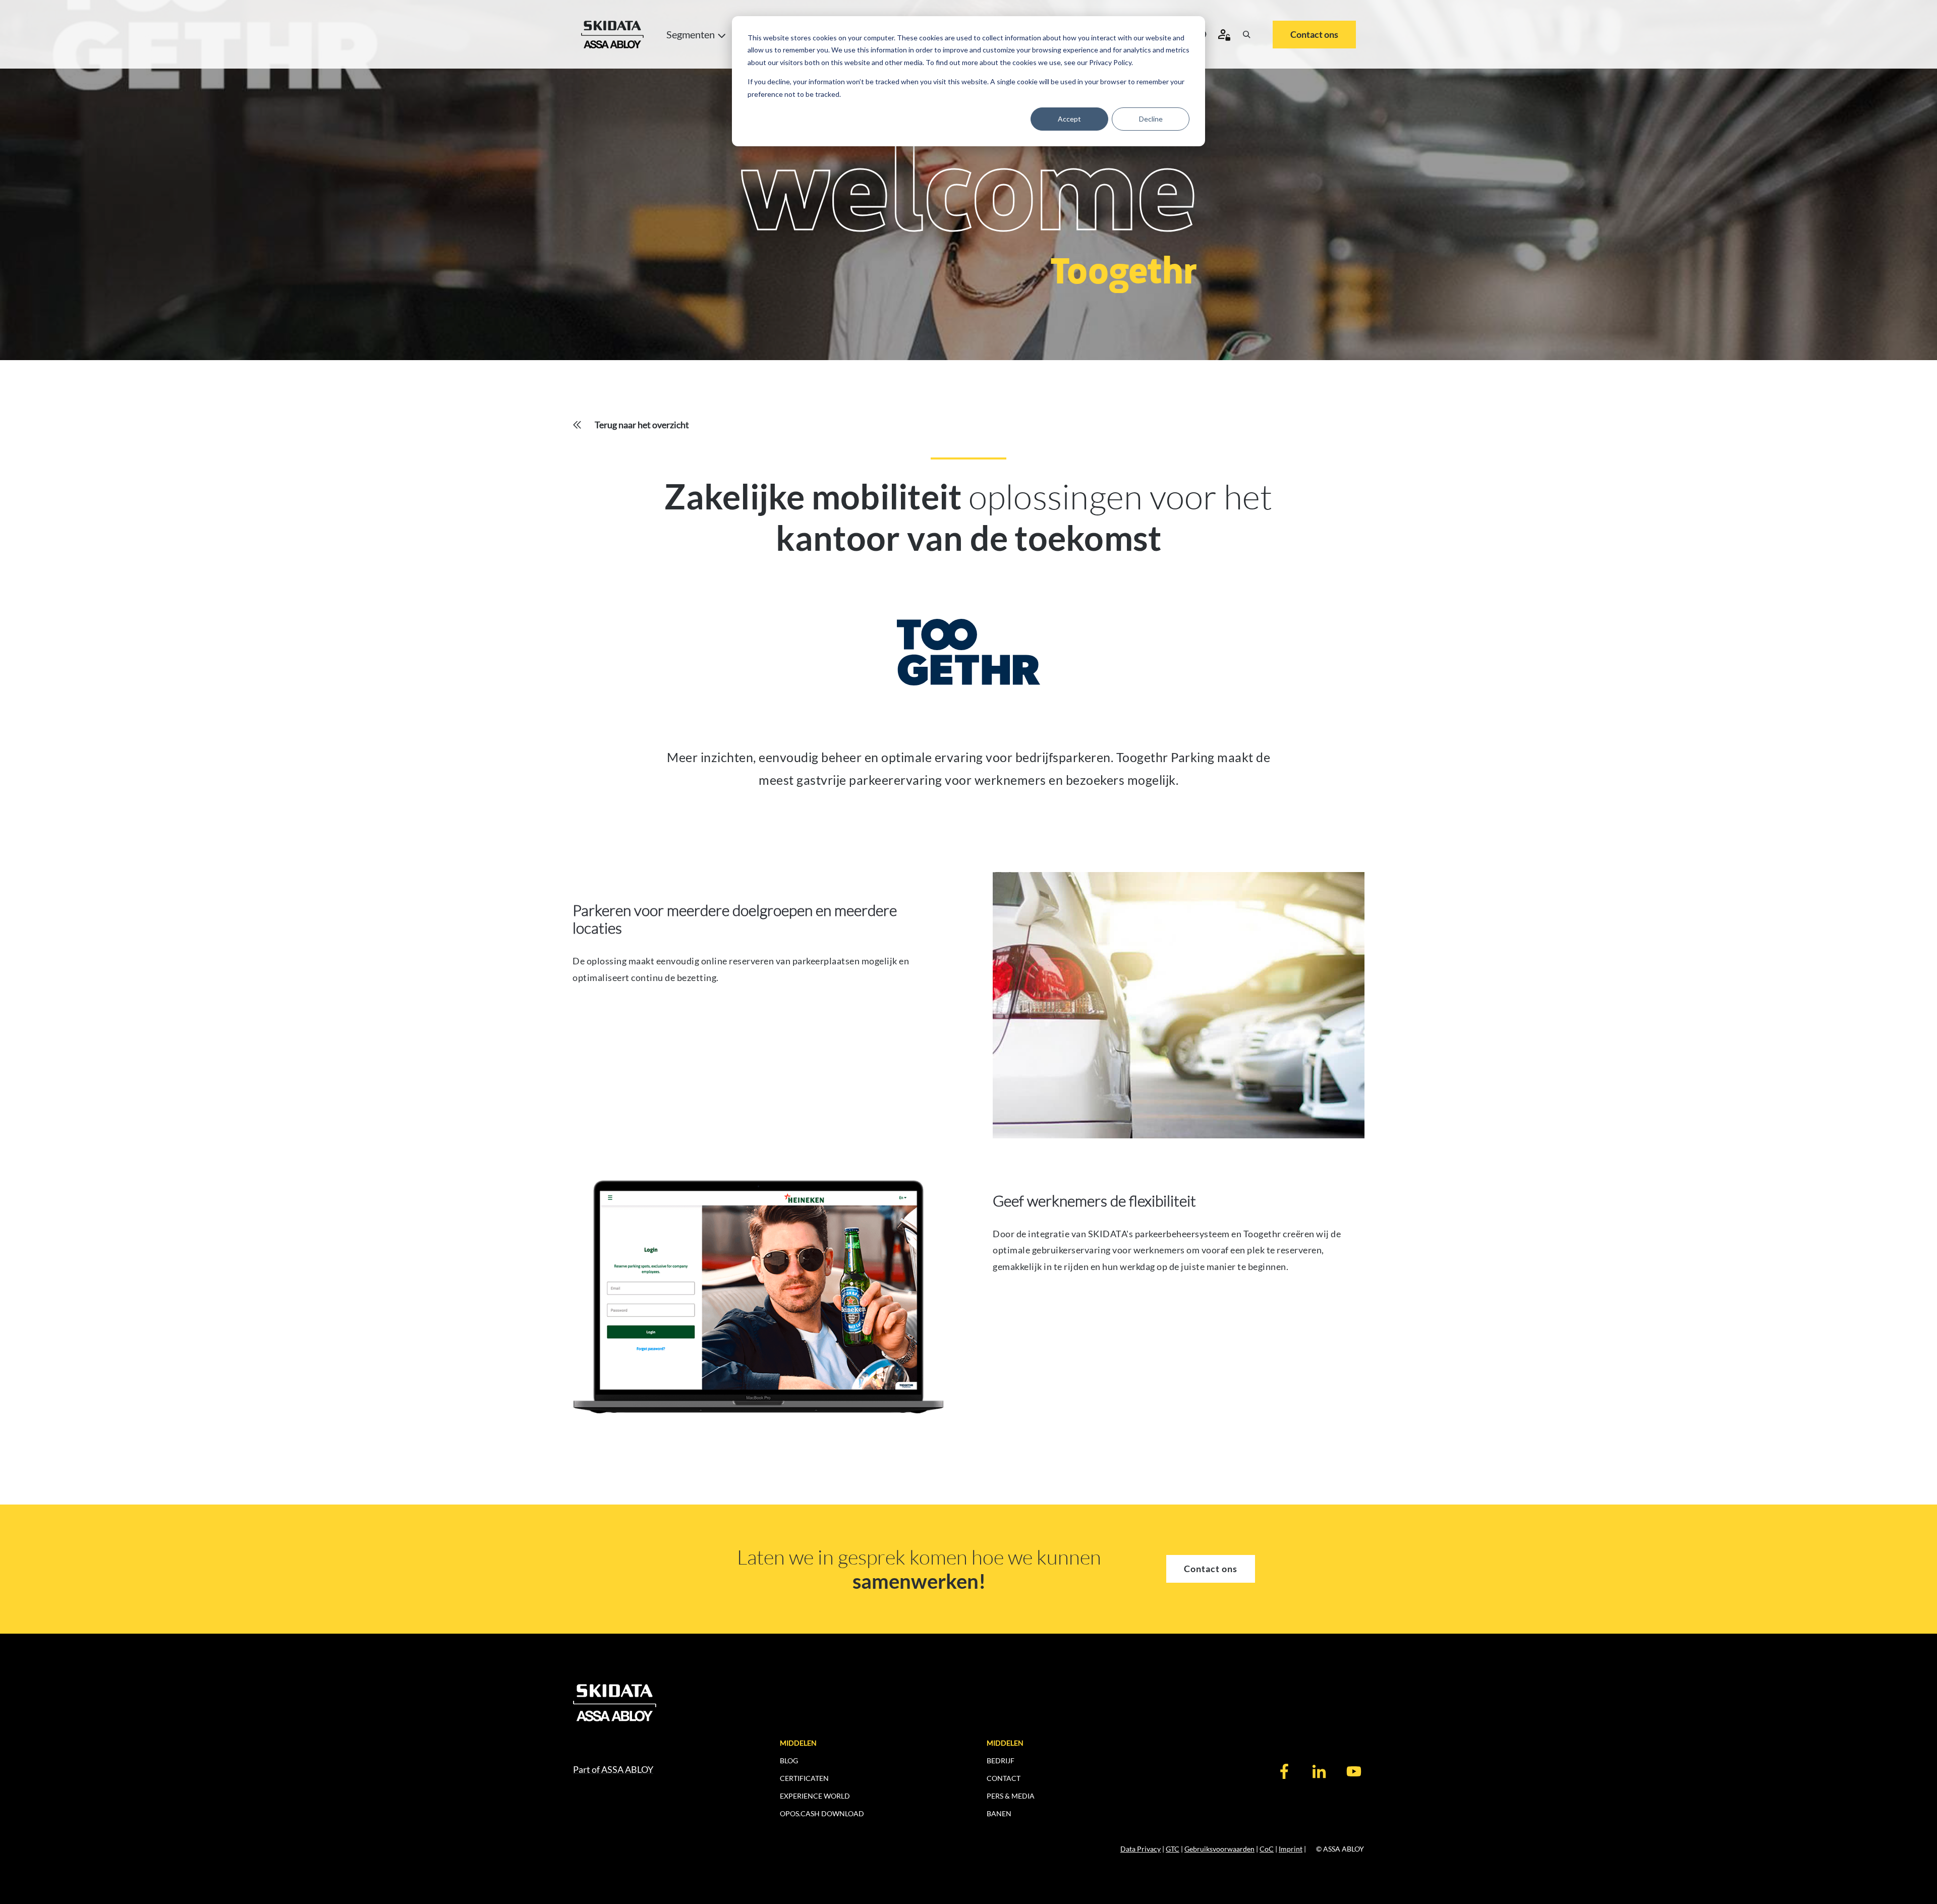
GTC (1173, 1849)
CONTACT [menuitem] (1004, 1778)
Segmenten (691, 34)
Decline (1151, 119)
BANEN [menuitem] (999, 1813)
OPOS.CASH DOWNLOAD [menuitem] (822, 1813)
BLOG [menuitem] (789, 1761)
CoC (1267, 1849)
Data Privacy (1141, 1849)
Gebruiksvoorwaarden (1219, 1849)
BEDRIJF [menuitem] (1001, 1761)
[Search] (1246, 34)
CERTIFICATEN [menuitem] (804, 1778)
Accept (1069, 119)
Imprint (1291, 1849)
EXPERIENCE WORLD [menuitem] (815, 1796)
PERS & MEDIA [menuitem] (1011, 1796)
